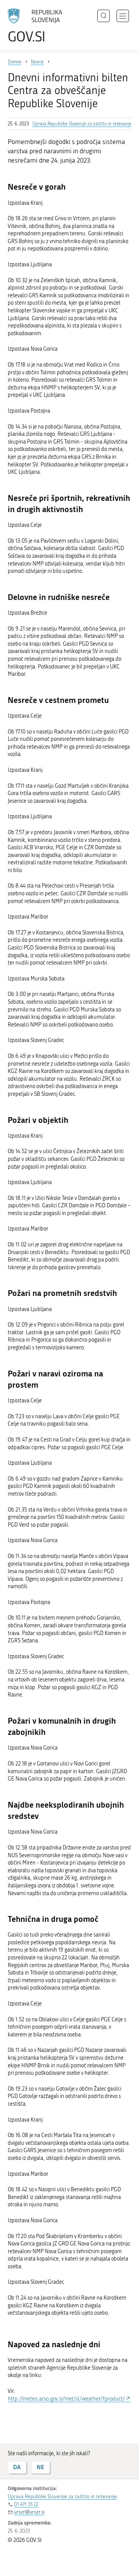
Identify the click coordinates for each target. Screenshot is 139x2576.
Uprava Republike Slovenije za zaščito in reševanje (82, 124)
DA (17, 2467)
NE (41, 2467)
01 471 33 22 (26, 2504)
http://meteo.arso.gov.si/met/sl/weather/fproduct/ (66, 2399)
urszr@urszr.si (29, 2512)
